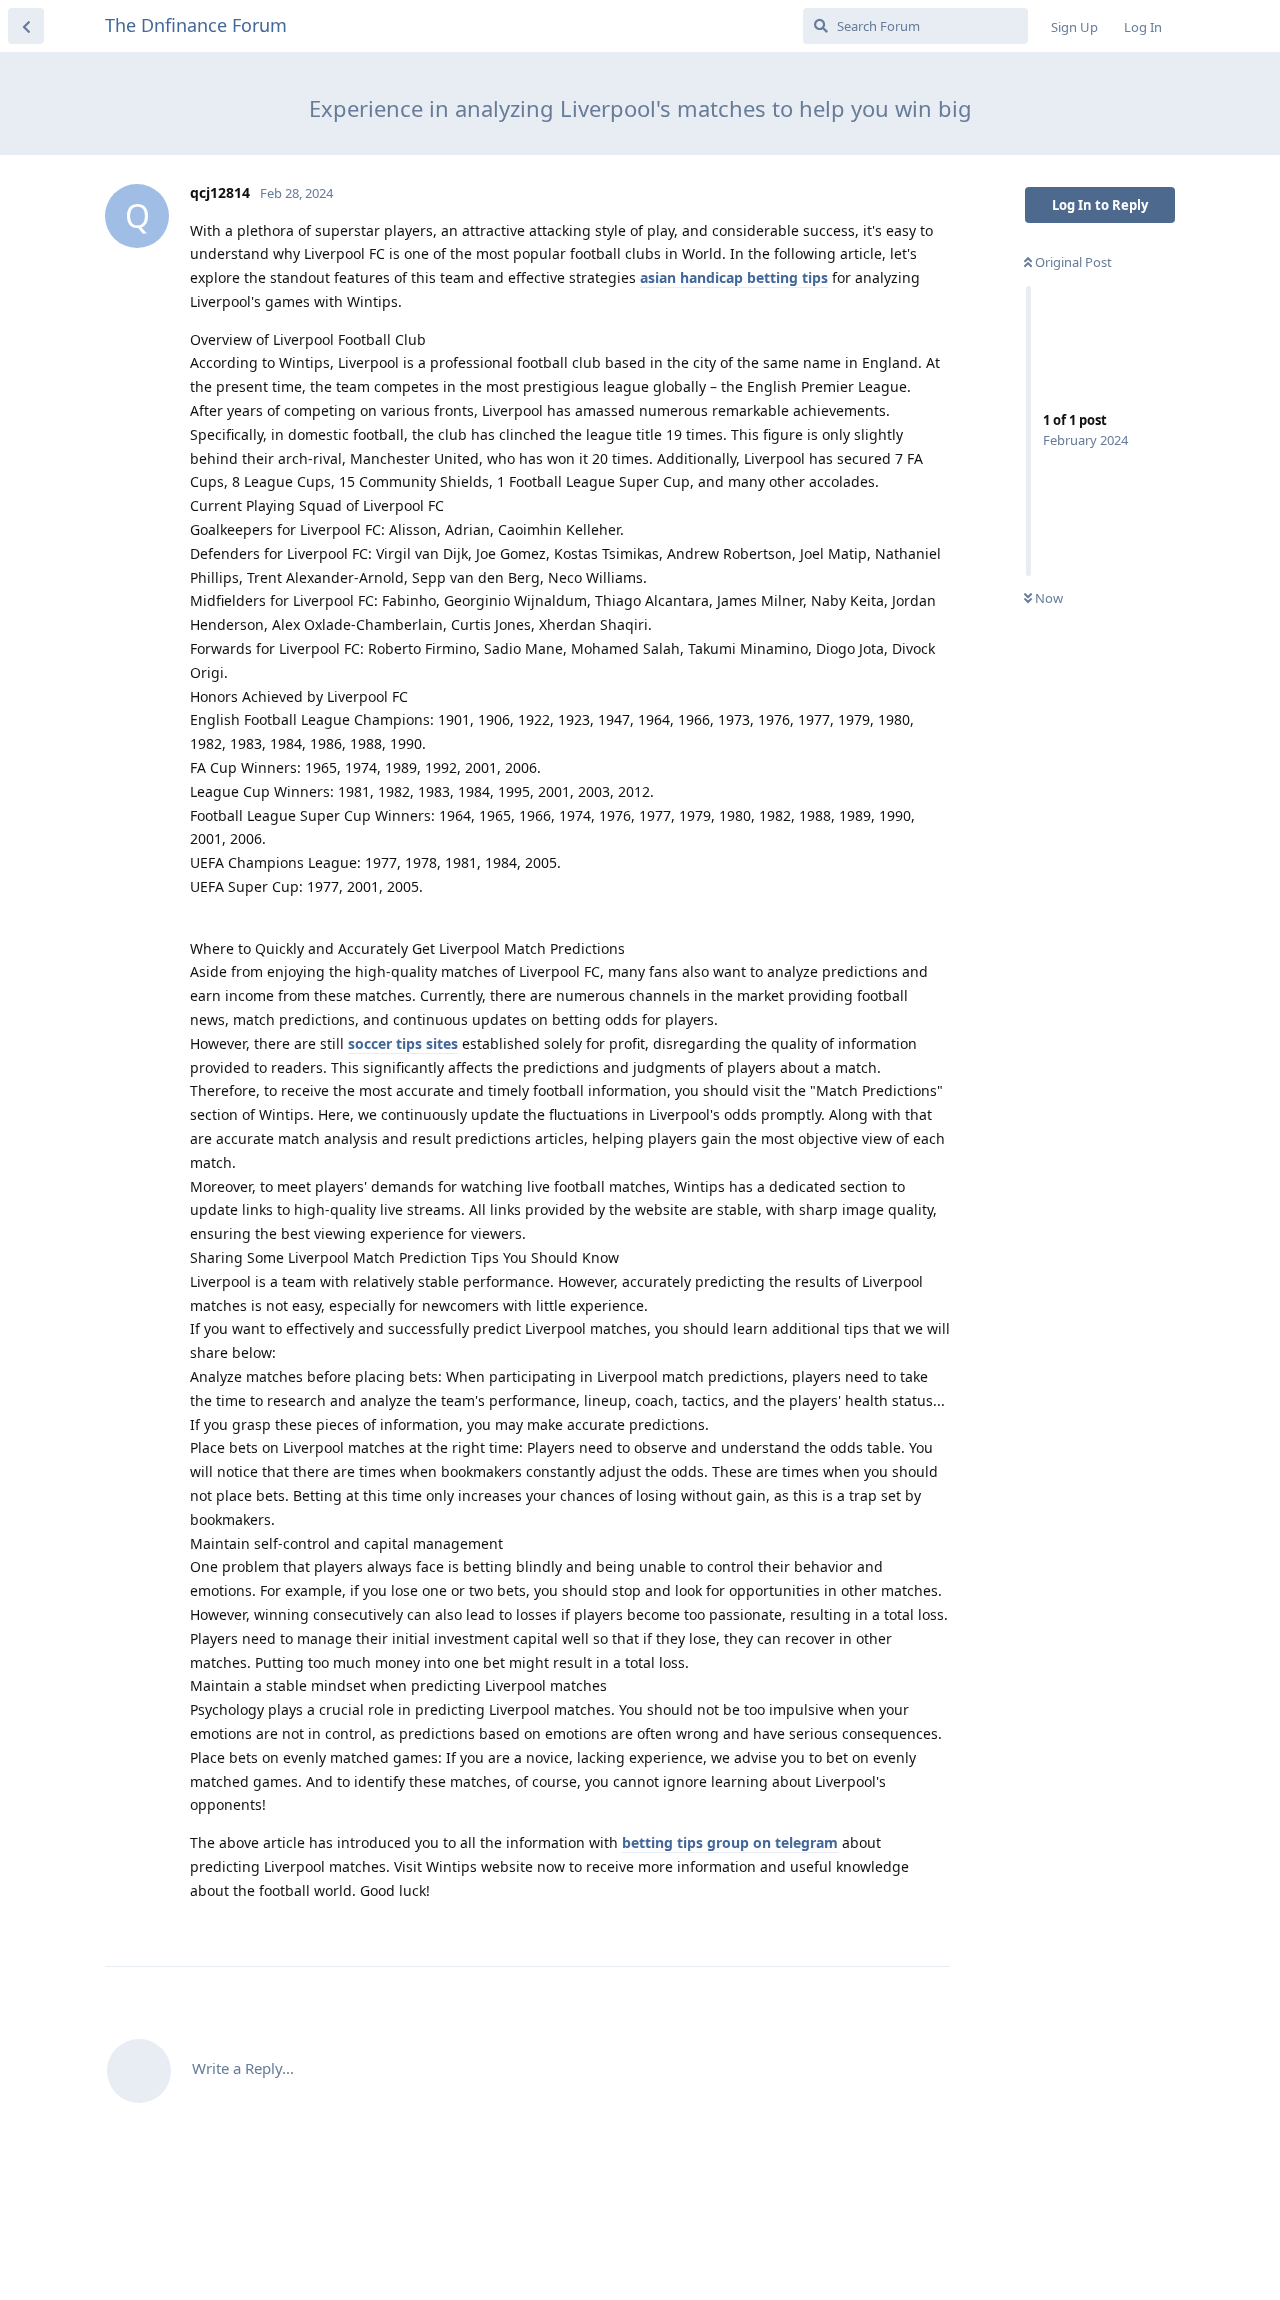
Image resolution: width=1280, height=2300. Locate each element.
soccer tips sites (403, 1043)
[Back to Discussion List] (26, 26)
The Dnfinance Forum (196, 25)
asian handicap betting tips (734, 277)
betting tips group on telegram (730, 1842)
